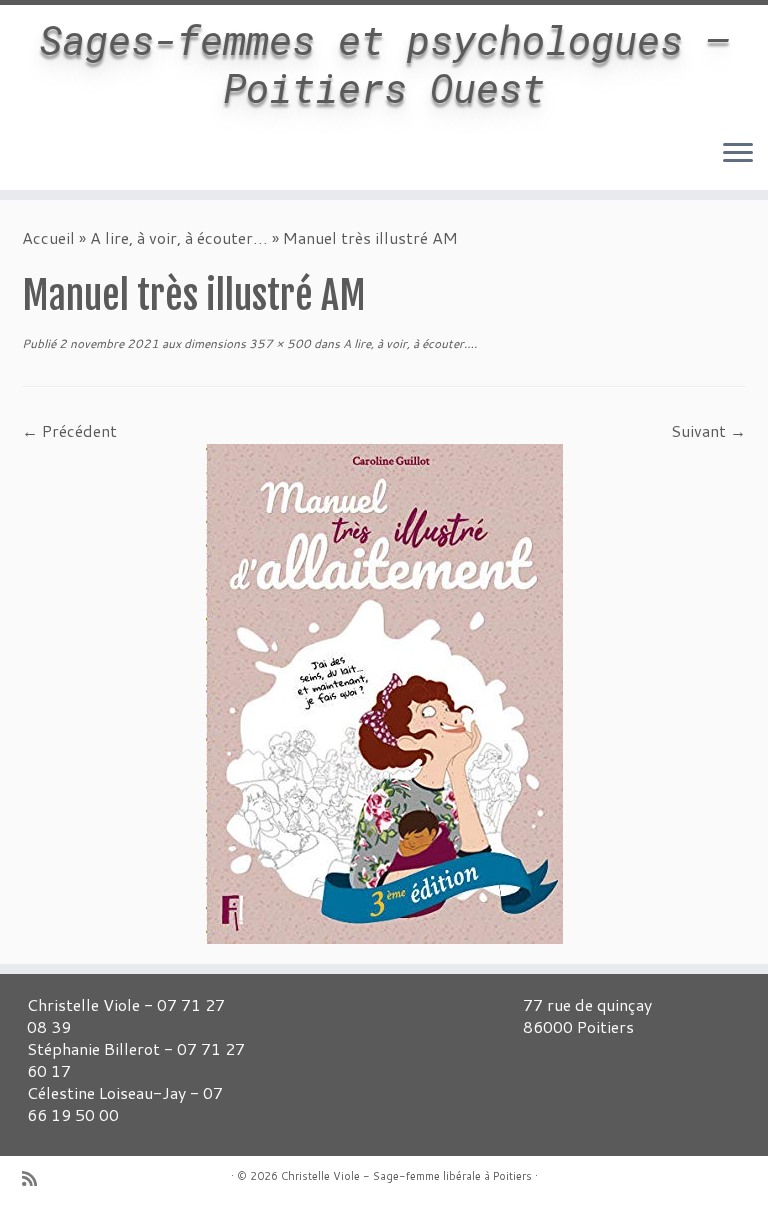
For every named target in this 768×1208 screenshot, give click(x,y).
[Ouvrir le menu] (738, 154)
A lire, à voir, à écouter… (179, 237)
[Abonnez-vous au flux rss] (36, 1178)
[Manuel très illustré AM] (384, 691)
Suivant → (708, 430)
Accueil (48, 237)
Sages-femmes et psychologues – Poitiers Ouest (384, 64)
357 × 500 (278, 343)
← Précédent (69, 430)
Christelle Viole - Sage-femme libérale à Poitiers (406, 1176)
